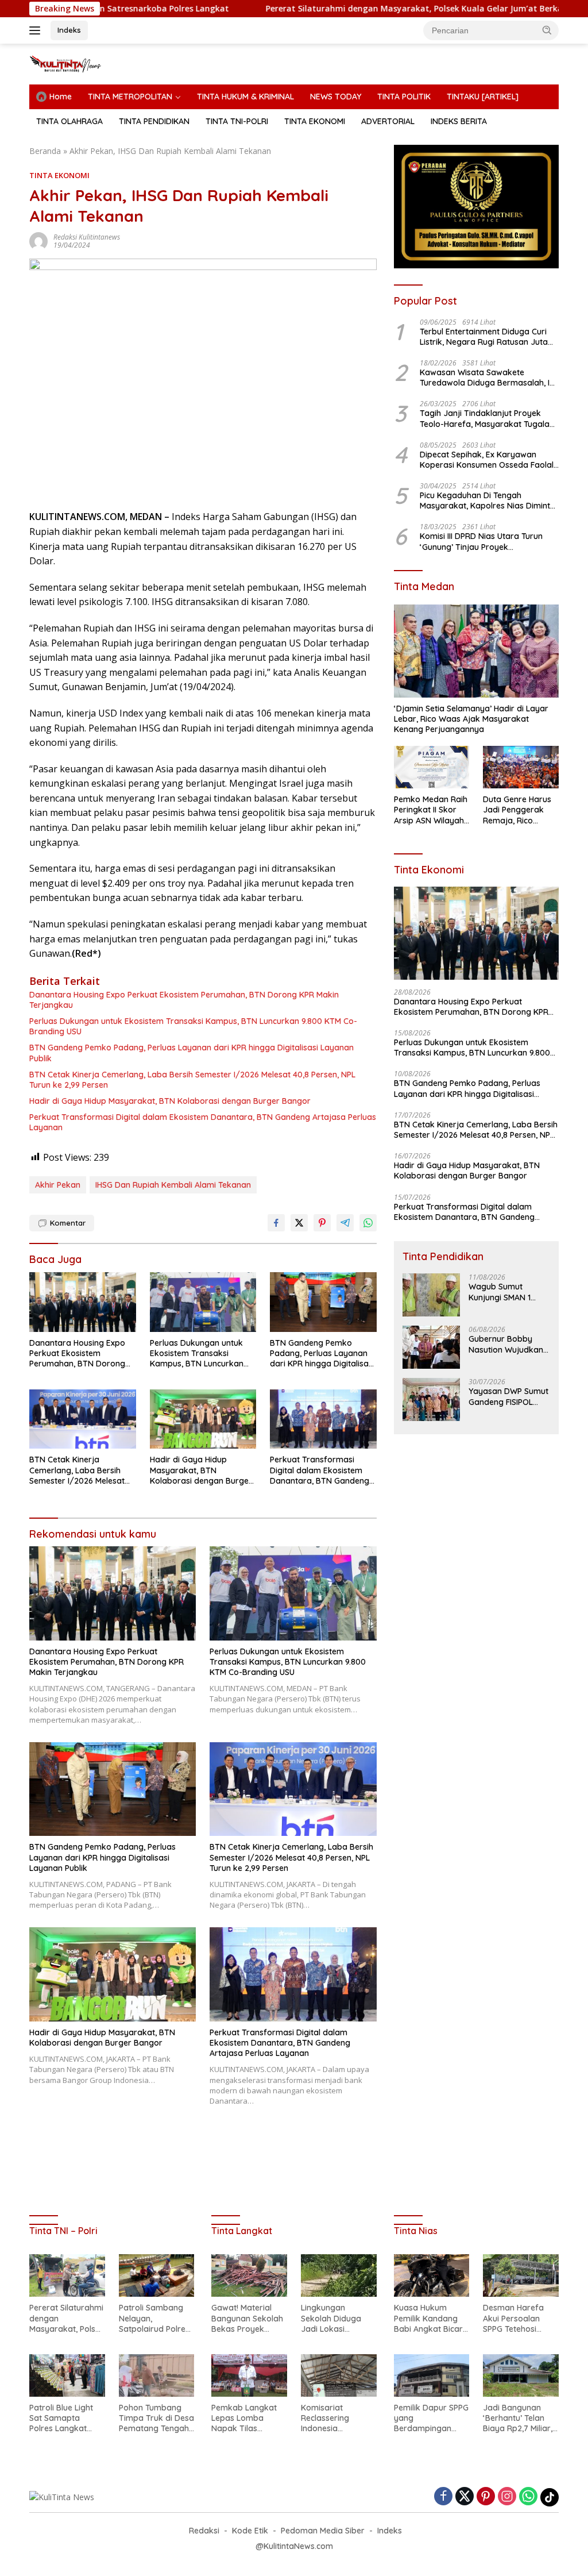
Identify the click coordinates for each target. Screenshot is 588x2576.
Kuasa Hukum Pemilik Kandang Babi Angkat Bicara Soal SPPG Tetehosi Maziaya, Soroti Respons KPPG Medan (431, 2318)
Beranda (45, 151)
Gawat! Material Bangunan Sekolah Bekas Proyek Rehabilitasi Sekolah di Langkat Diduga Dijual (248, 2318)
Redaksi (204, 2531)
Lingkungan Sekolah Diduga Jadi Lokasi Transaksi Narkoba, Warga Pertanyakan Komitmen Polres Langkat (333, 2318)
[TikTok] (550, 2497)
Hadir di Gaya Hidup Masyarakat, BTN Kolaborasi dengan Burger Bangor (170, 1101)
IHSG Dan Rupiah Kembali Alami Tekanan (173, 1185)
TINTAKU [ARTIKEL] (483, 97)
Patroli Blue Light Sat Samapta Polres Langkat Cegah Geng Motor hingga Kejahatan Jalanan (65, 2418)
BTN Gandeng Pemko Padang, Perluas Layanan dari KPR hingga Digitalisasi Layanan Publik (192, 1053)
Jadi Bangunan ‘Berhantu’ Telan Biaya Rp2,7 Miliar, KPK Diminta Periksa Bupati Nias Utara (520, 2418)
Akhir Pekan (58, 1185)
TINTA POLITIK (404, 97)
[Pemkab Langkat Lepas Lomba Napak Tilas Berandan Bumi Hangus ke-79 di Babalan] (249, 2375)
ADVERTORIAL (388, 121)
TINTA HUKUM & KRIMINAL (245, 97)
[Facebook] (443, 2497)
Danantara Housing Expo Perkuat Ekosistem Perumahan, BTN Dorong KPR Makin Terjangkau (184, 1000)
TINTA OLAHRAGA (69, 121)
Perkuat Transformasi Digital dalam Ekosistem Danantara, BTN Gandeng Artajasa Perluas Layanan (203, 1122)
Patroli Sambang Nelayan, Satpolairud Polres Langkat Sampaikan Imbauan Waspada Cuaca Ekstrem (156, 2318)
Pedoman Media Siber (323, 2531)
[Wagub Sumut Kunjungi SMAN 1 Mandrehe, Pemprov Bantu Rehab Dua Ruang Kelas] (431, 1295)
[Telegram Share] (345, 1223)
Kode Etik (250, 2531)
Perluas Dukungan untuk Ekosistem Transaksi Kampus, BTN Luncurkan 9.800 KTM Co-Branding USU (193, 1026)
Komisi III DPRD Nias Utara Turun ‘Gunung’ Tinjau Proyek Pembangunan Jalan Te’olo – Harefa (481, 541)
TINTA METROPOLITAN (130, 97)
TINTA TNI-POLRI (237, 121)
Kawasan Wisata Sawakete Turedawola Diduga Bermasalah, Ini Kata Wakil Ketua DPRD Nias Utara (488, 378)
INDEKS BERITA (459, 121)
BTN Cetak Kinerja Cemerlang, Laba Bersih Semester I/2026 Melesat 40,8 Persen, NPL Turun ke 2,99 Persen (192, 1080)
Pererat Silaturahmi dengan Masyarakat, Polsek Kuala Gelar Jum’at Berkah (336, 9)
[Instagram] (507, 2497)
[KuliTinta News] (78, 63)
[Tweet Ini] (299, 1223)
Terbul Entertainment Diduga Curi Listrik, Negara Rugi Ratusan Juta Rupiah (484, 337)
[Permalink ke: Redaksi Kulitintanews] (38, 240)
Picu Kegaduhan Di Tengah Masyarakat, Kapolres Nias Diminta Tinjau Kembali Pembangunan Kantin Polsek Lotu (488, 500)
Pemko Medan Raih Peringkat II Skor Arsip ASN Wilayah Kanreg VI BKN (431, 810)
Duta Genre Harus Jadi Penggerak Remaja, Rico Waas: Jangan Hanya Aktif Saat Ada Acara (517, 810)
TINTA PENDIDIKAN (154, 121)
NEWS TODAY (336, 97)
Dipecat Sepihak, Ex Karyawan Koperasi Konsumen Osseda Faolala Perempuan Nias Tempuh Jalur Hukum (489, 460)
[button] (547, 30)
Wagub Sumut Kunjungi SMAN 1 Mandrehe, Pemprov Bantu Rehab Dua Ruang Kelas (507, 1292)
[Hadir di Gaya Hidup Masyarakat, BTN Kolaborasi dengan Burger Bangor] (203, 1419)
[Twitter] (465, 2497)
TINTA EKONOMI (315, 121)
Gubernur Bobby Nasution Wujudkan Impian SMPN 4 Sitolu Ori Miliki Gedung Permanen (508, 1344)
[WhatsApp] (528, 2497)
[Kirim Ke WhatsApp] (368, 1223)
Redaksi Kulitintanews (87, 237)
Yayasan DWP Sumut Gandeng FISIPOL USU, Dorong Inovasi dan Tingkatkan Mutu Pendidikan (509, 1396)
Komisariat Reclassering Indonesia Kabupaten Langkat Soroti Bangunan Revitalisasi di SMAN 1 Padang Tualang (330, 2418)
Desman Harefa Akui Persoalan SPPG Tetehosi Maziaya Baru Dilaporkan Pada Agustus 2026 (515, 2318)
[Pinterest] (486, 2497)
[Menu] (37, 30)
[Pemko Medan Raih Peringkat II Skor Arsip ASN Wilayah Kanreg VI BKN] (432, 767)
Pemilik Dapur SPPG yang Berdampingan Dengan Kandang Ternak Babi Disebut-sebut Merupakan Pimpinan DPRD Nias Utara (431, 2418)
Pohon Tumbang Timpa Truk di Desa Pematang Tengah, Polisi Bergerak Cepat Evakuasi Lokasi (156, 2418)
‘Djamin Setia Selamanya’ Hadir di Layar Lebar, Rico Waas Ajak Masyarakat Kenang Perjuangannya (471, 719)
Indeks (69, 30)
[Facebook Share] (276, 1223)
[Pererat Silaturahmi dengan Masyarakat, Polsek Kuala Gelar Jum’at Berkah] (67, 2275)
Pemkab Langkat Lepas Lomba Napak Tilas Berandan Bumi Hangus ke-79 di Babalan (244, 2418)
